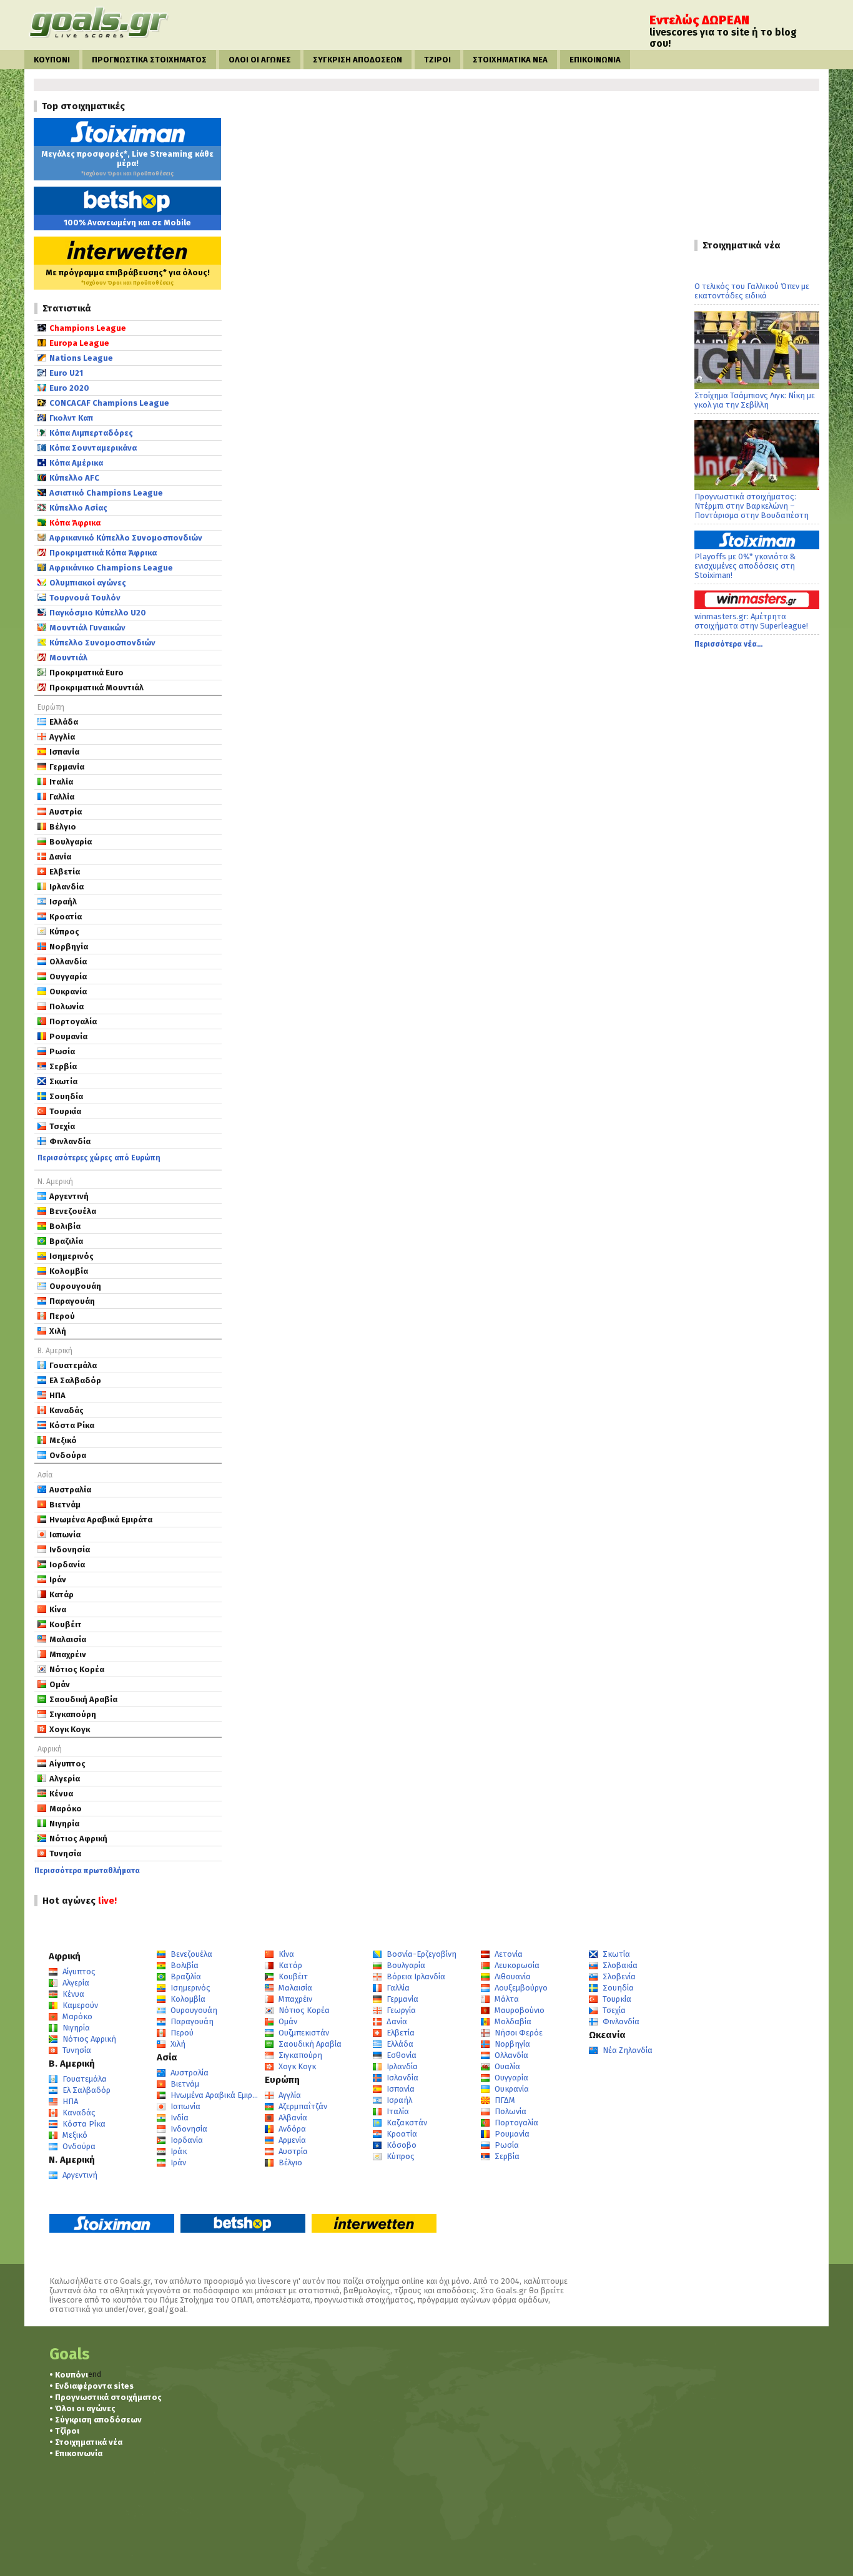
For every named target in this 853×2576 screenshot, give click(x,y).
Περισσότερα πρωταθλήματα (87, 1871)
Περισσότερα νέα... (728, 644)
